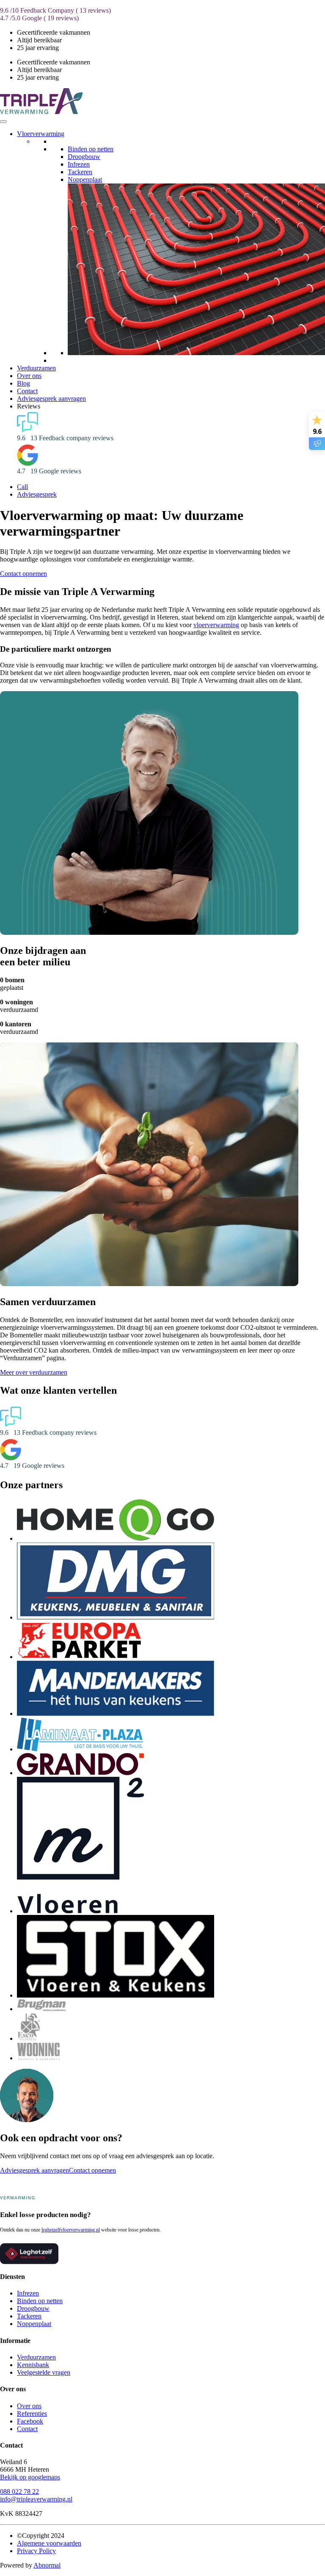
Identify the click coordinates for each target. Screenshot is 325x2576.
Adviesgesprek (37, 494)
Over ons (29, 376)
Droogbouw (84, 157)
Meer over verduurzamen (34, 1372)
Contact (27, 391)
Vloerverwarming (41, 134)
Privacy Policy (36, 2551)
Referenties (32, 2413)
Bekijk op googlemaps (30, 2477)
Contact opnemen (23, 574)
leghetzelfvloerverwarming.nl (71, 2230)
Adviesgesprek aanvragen (51, 399)
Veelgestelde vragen (44, 2372)
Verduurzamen (36, 368)
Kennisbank (33, 2365)
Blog (23, 383)
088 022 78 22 (19, 2491)
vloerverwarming (216, 625)
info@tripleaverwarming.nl (36, 2499)
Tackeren (80, 172)
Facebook (30, 2421)
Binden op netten (91, 149)
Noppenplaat (85, 179)
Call (22, 487)
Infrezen (79, 164)
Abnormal (47, 2565)
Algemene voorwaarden (49, 2543)
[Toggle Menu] (3, 122)
